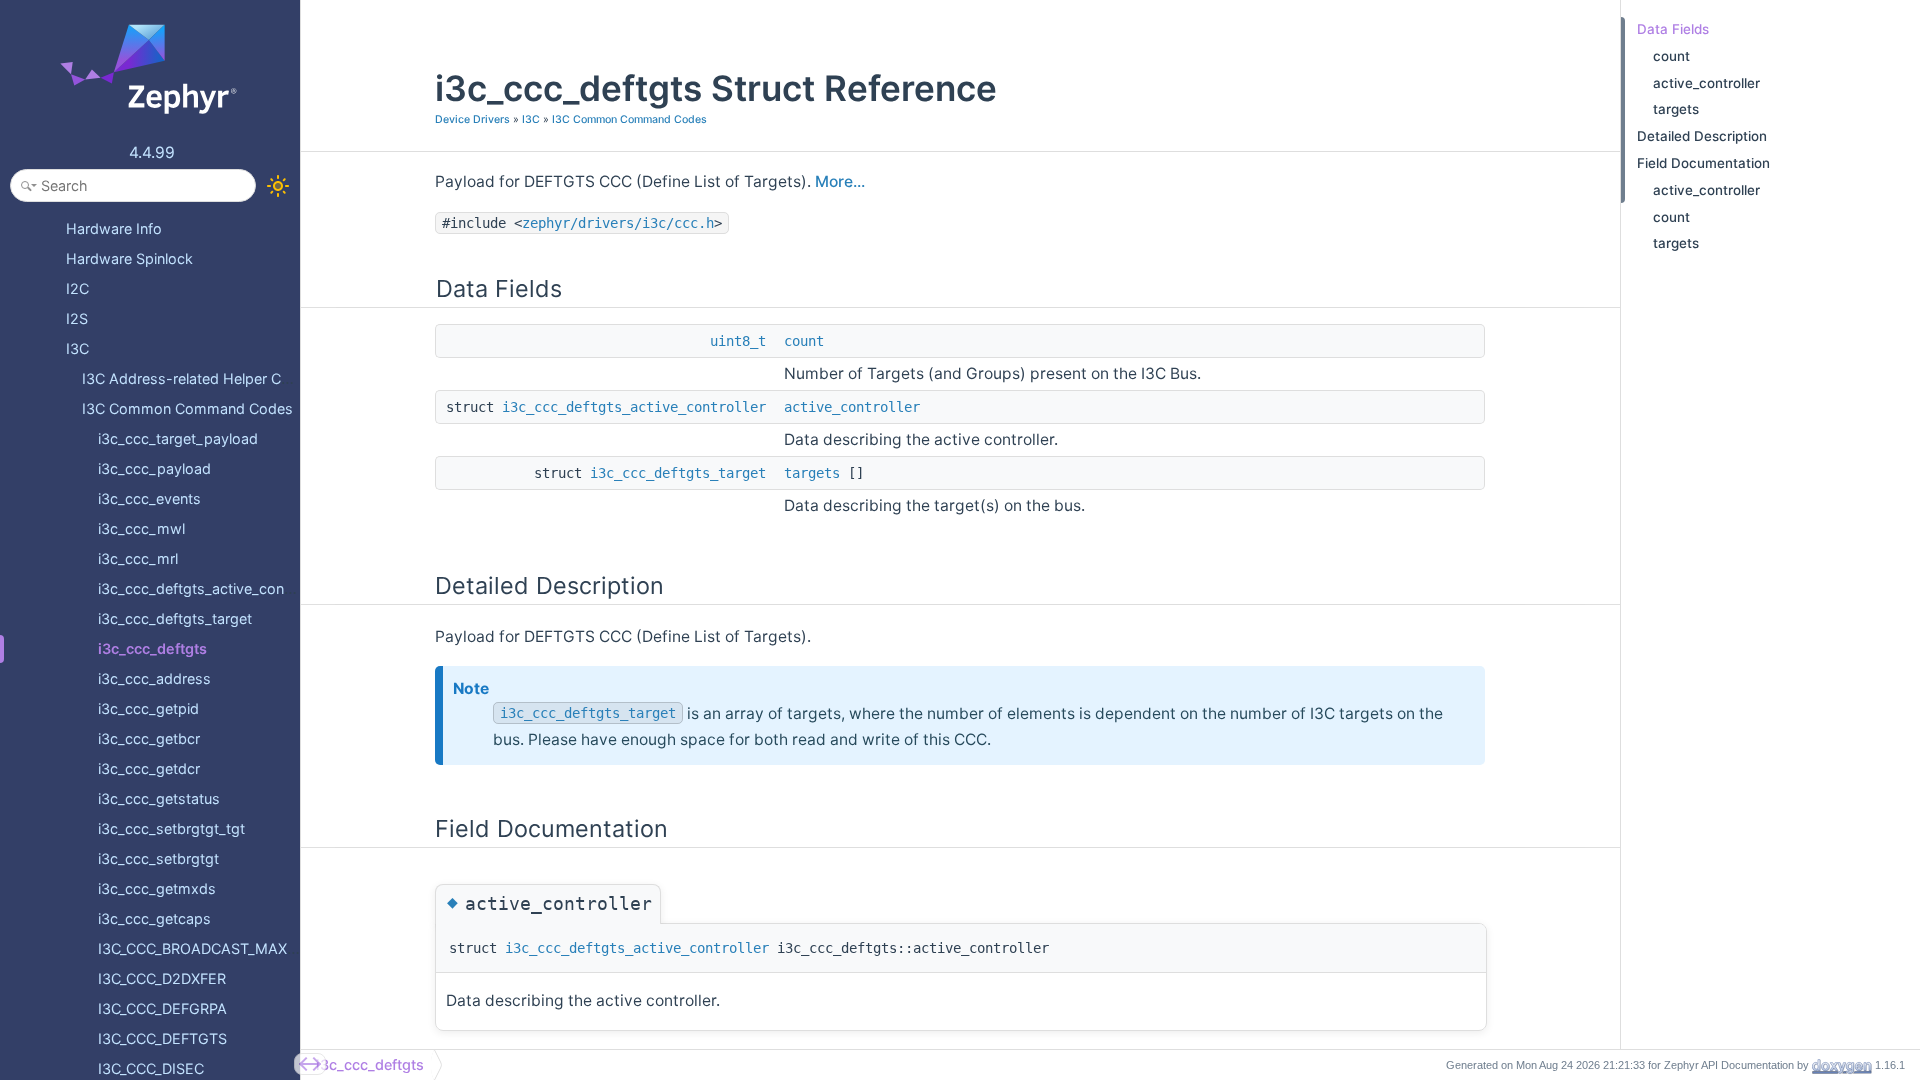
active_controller (852, 407)
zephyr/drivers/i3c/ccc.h (618, 223)
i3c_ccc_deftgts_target (678, 473)
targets (812, 473)
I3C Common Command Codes (629, 119)
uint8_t (738, 341)
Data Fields (1673, 29)
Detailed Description (1702, 136)
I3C (531, 119)
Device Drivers (472, 119)
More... (840, 181)
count (804, 341)
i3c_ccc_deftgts (370, 1064)
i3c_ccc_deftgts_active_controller (634, 407)
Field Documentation (1703, 163)
